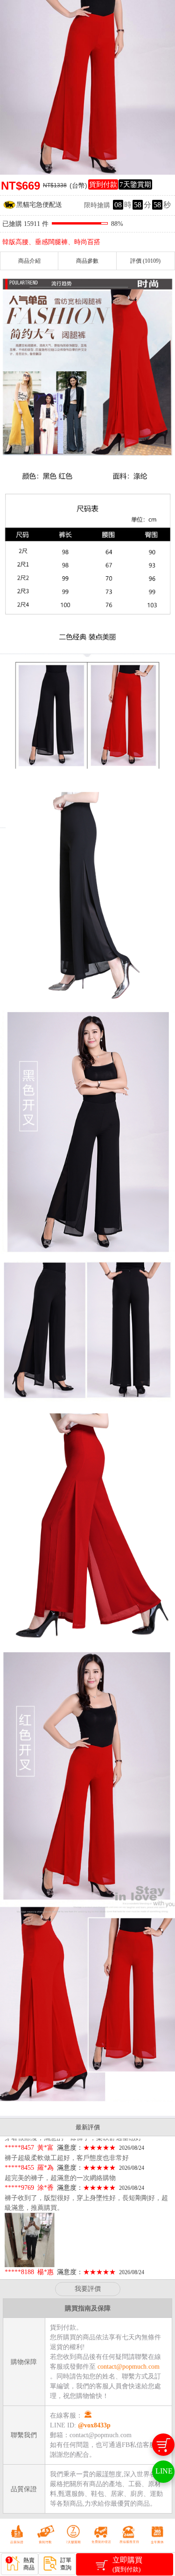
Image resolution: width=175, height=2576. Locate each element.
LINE (164, 2471)
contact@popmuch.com (129, 2367)
